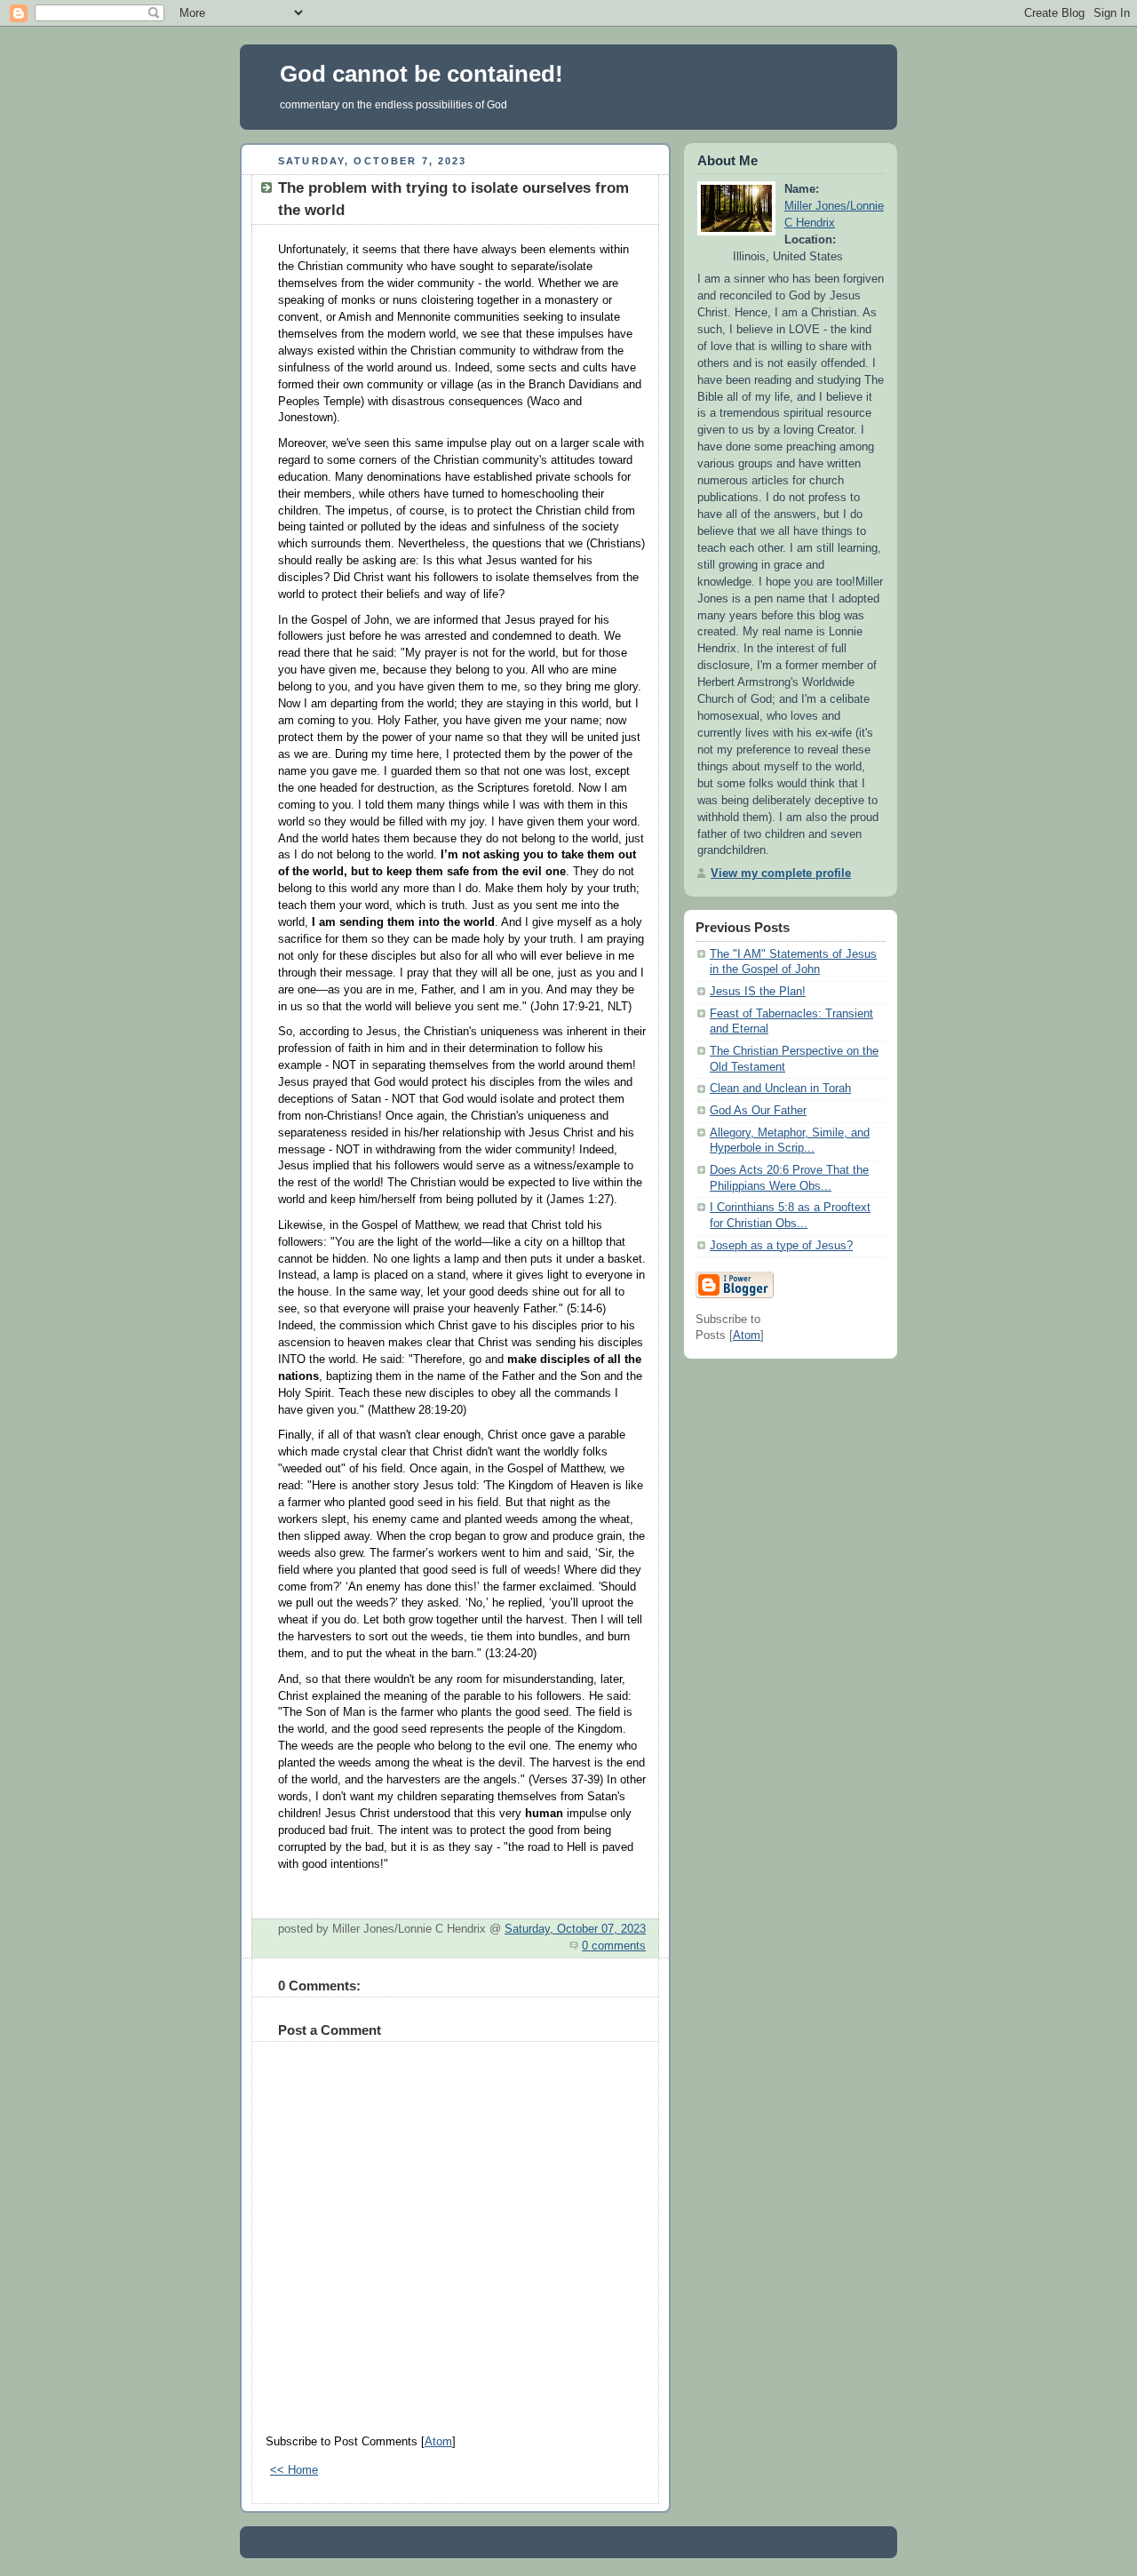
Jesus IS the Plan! (758, 992)
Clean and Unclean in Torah (780, 1089)
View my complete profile (781, 873)
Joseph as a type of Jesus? (781, 1246)
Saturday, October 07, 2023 (575, 1929)
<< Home (294, 2470)
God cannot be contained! (421, 74)
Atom (438, 2442)
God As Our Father (758, 1111)
